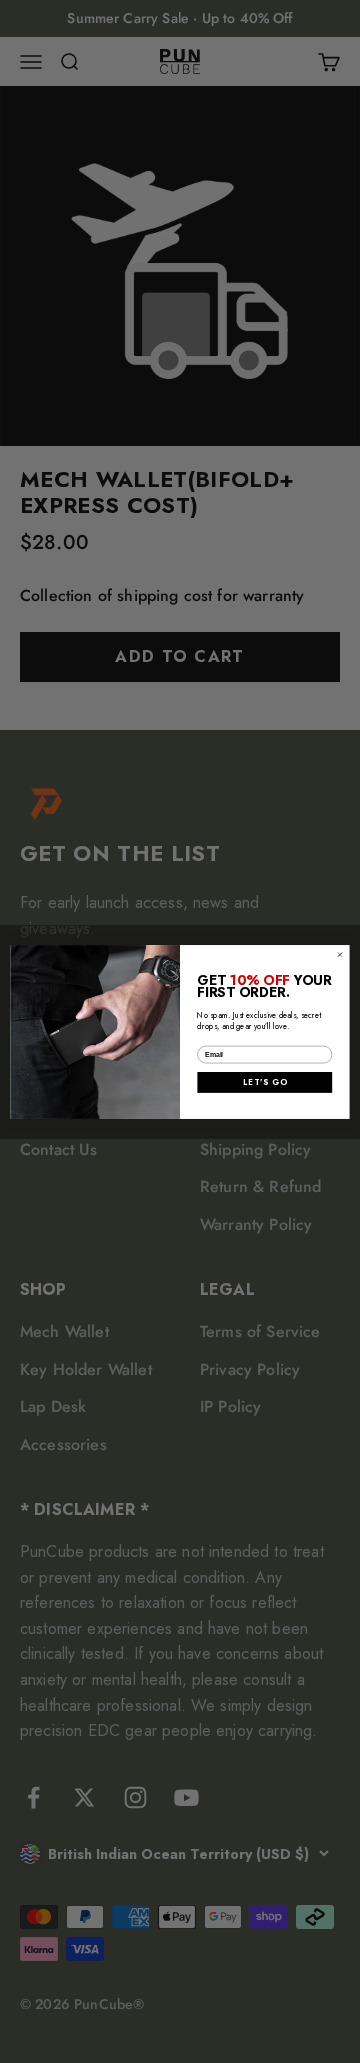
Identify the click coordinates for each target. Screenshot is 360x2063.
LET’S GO (264, 1081)
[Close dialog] (340, 954)
